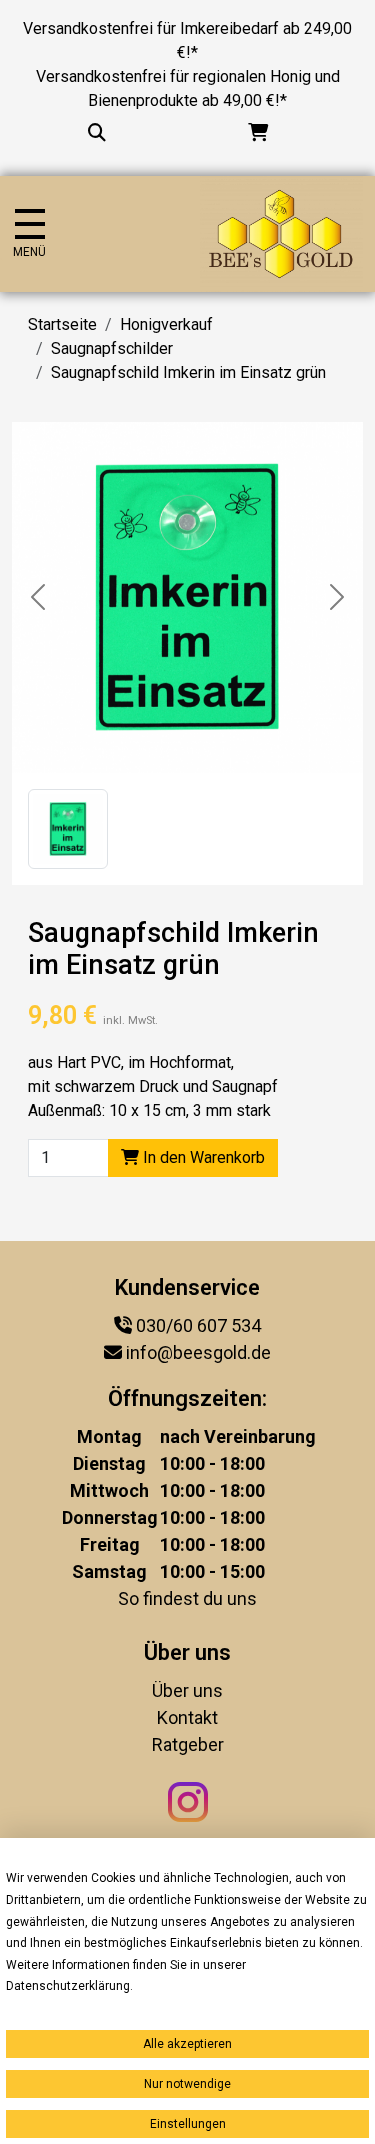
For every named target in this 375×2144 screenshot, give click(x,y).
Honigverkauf (166, 324)
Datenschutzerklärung (68, 1986)
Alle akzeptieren (187, 2044)
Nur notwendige (187, 2084)
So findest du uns (187, 1598)
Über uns (187, 1690)
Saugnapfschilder (112, 348)
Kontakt (187, 1717)
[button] (68, 829)
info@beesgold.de (198, 1352)
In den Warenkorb (202, 1157)
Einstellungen (188, 2124)
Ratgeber (188, 1744)
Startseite (62, 324)
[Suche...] (97, 132)
